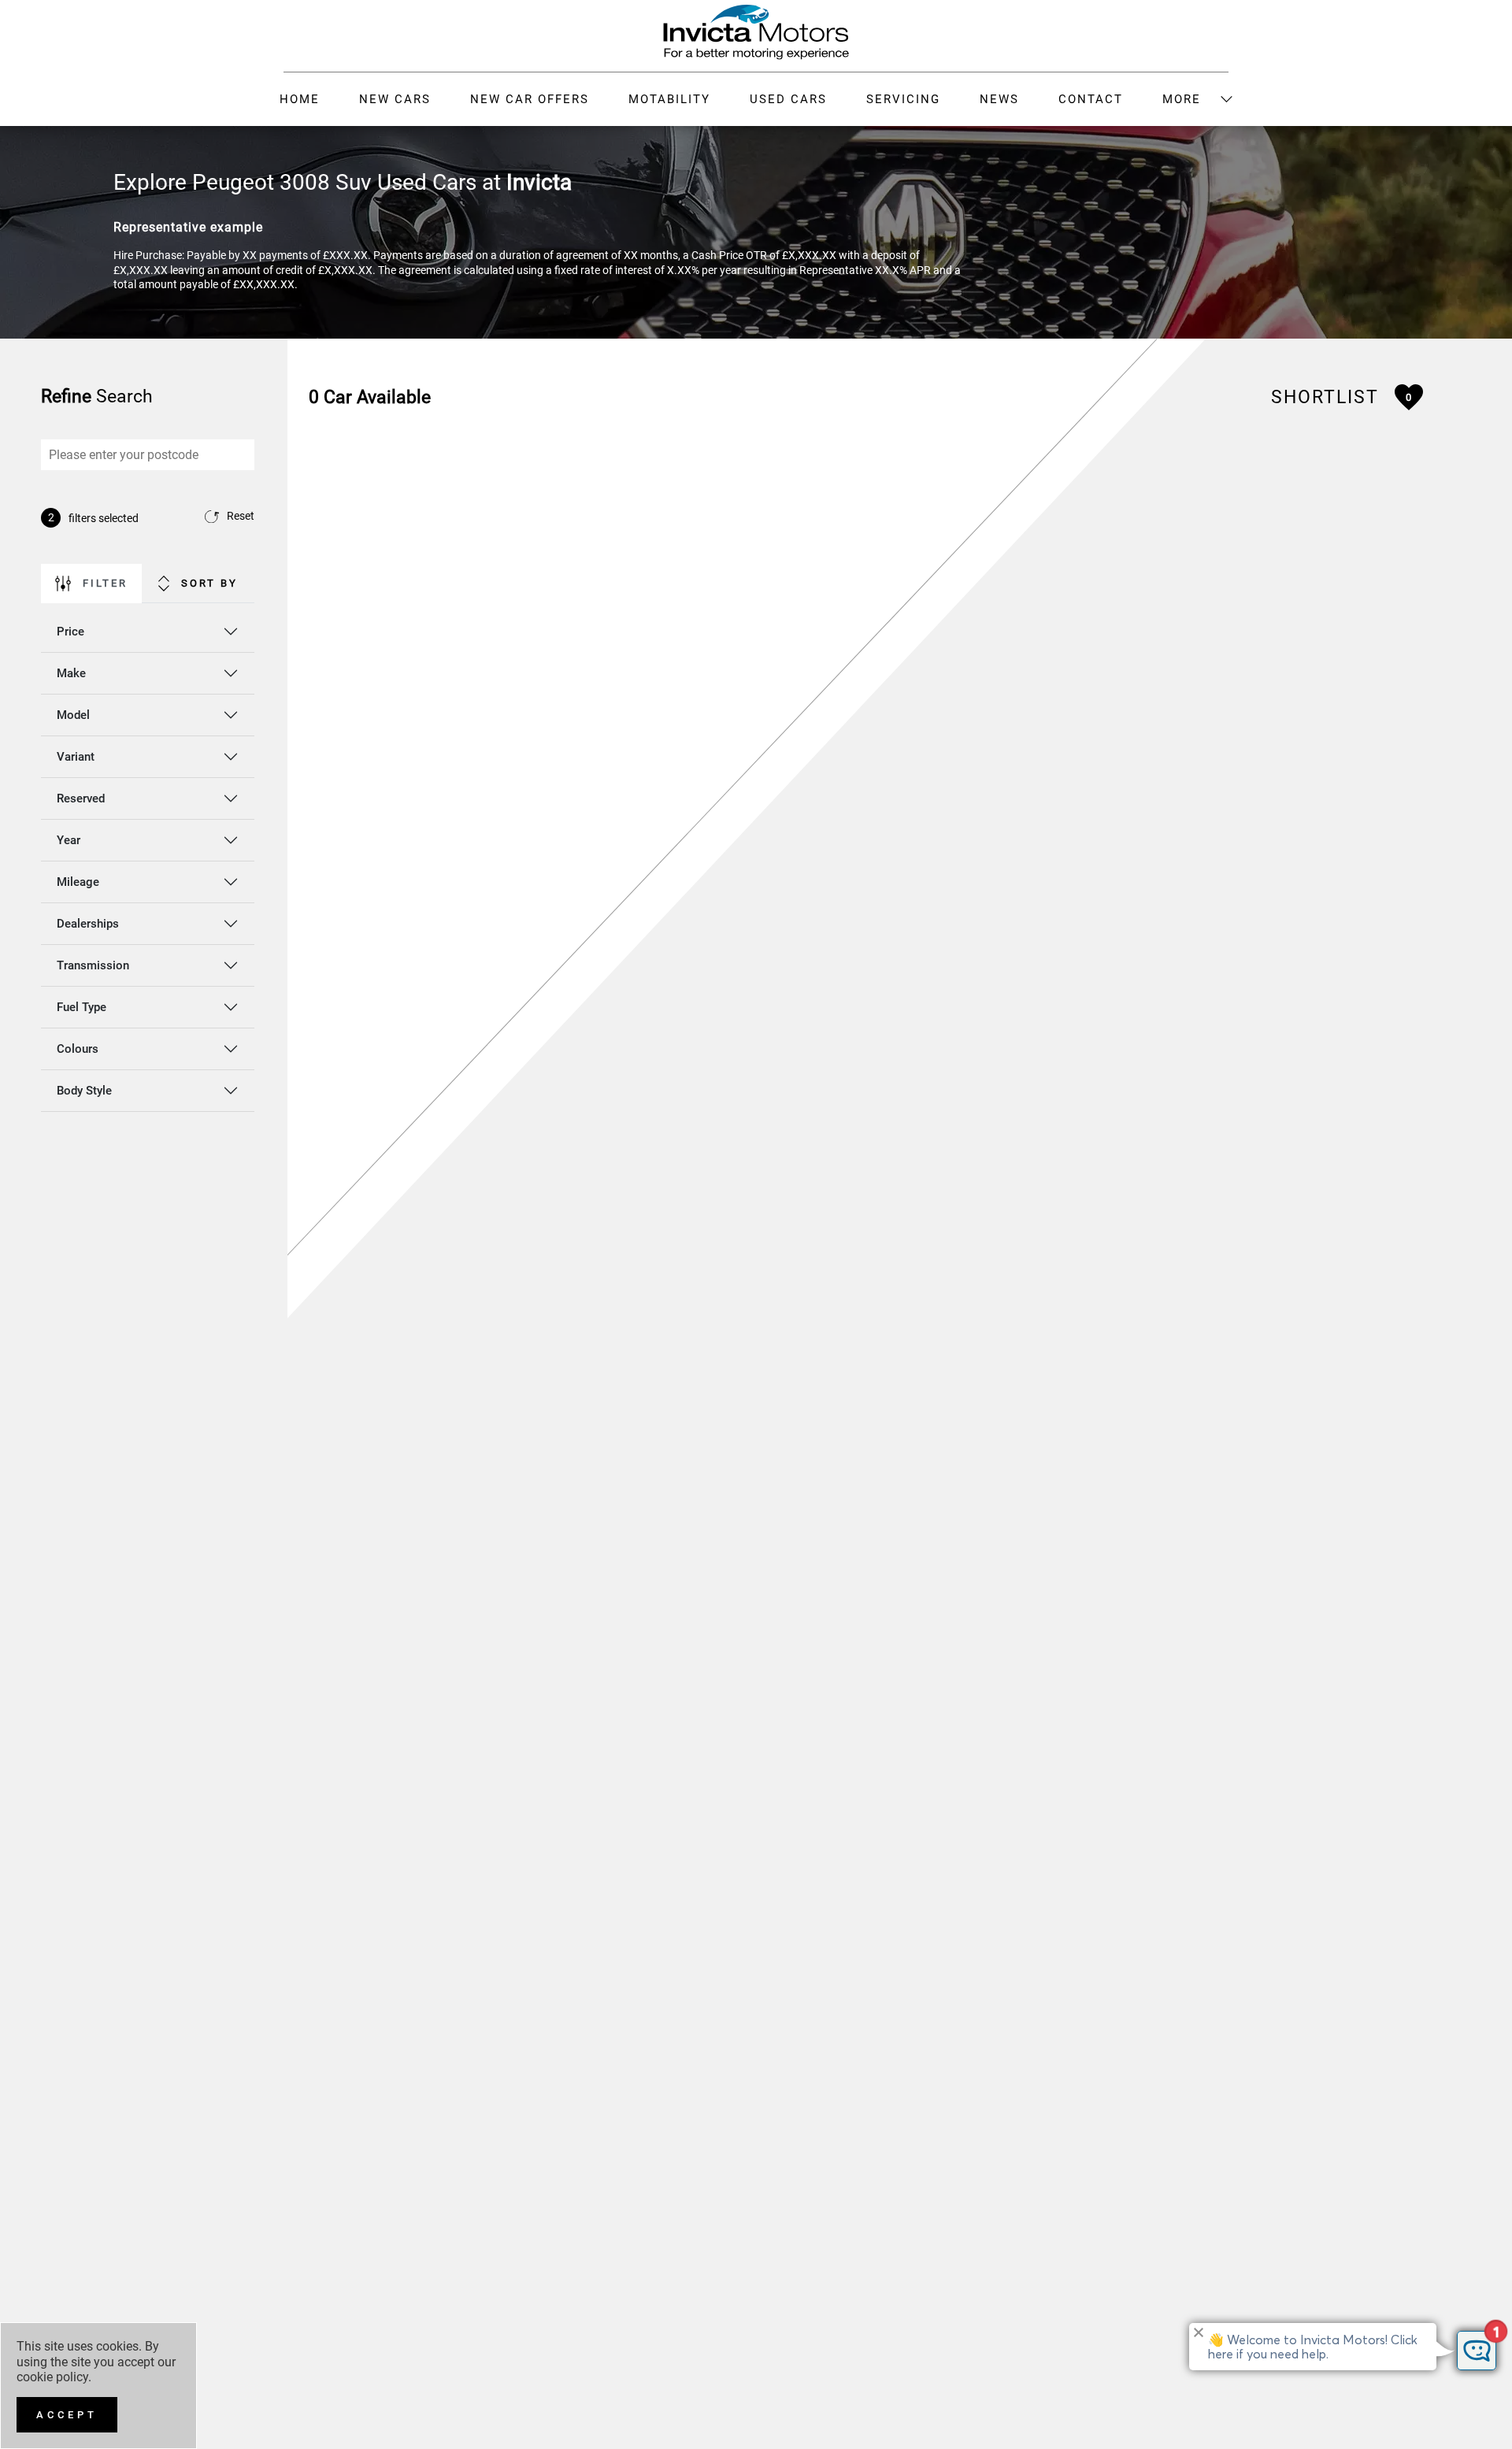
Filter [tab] (105, 583)
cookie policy (52, 2377)
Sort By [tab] (209, 583)
